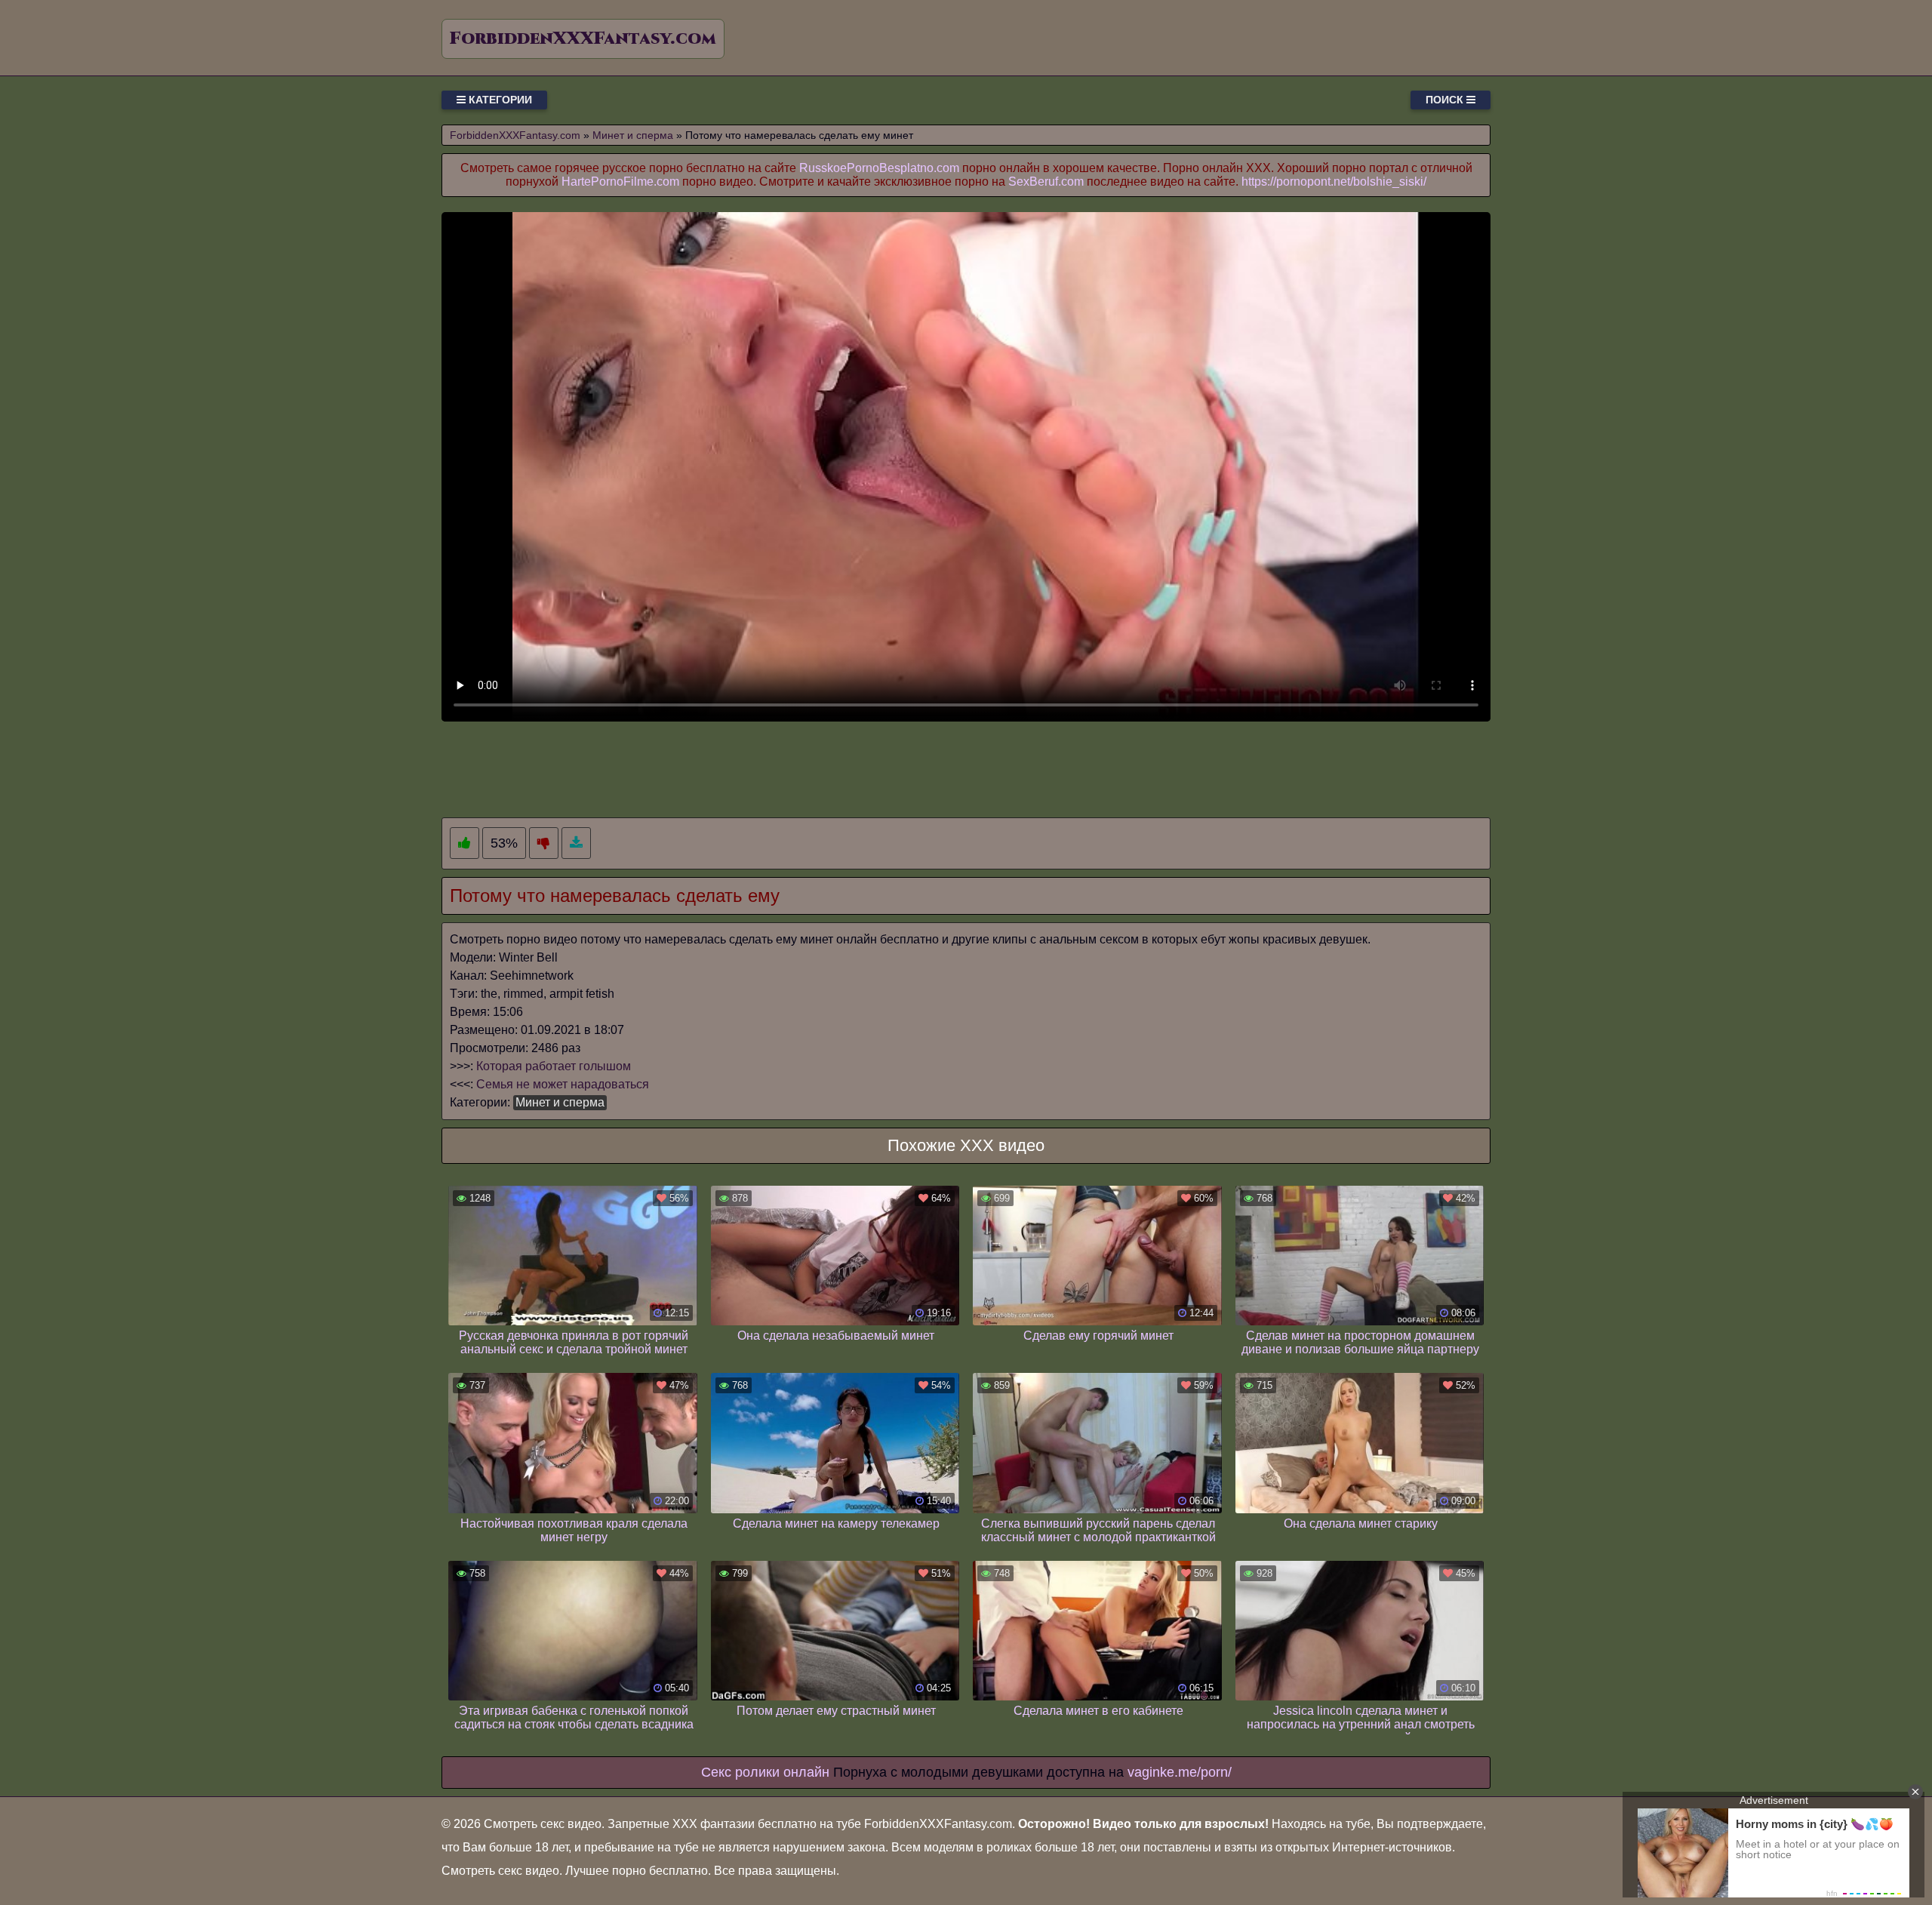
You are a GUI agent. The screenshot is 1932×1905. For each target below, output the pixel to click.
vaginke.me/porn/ (1180, 1772)
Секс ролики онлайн (765, 1772)
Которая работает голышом (554, 1066)
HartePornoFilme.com (620, 182)
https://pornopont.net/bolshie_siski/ (1334, 182)
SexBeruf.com (1046, 182)
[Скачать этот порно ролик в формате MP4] (576, 843)
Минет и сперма (560, 1102)
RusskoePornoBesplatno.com (879, 168)
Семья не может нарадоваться (563, 1084)
